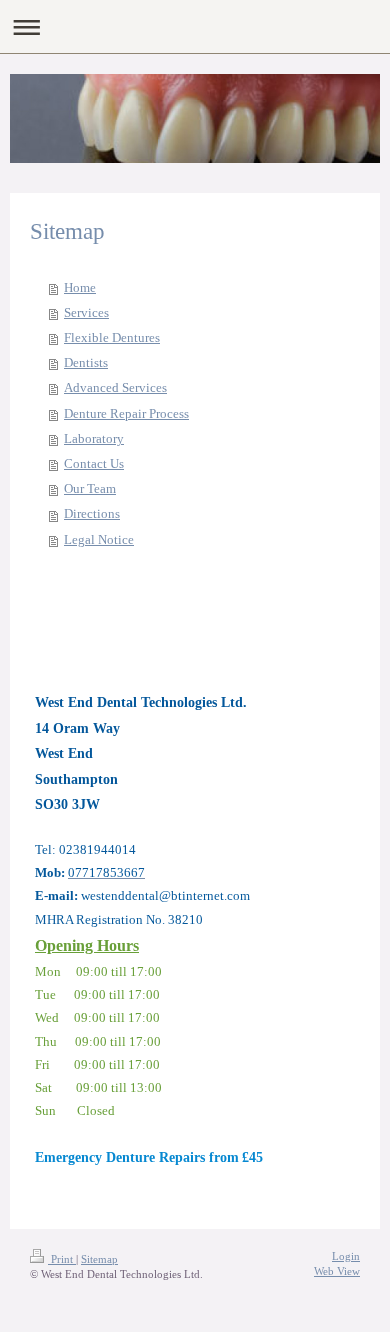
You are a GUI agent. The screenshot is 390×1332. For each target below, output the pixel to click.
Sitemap (99, 1259)
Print (62, 1259)
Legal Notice (99, 540)
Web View (337, 1271)
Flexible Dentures (112, 338)
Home (80, 288)
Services (86, 313)
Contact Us (94, 464)
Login (346, 1256)
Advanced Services (115, 388)
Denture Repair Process (126, 414)
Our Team (90, 489)
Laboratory (94, 439)
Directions (92, 514)
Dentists (86, 363)
